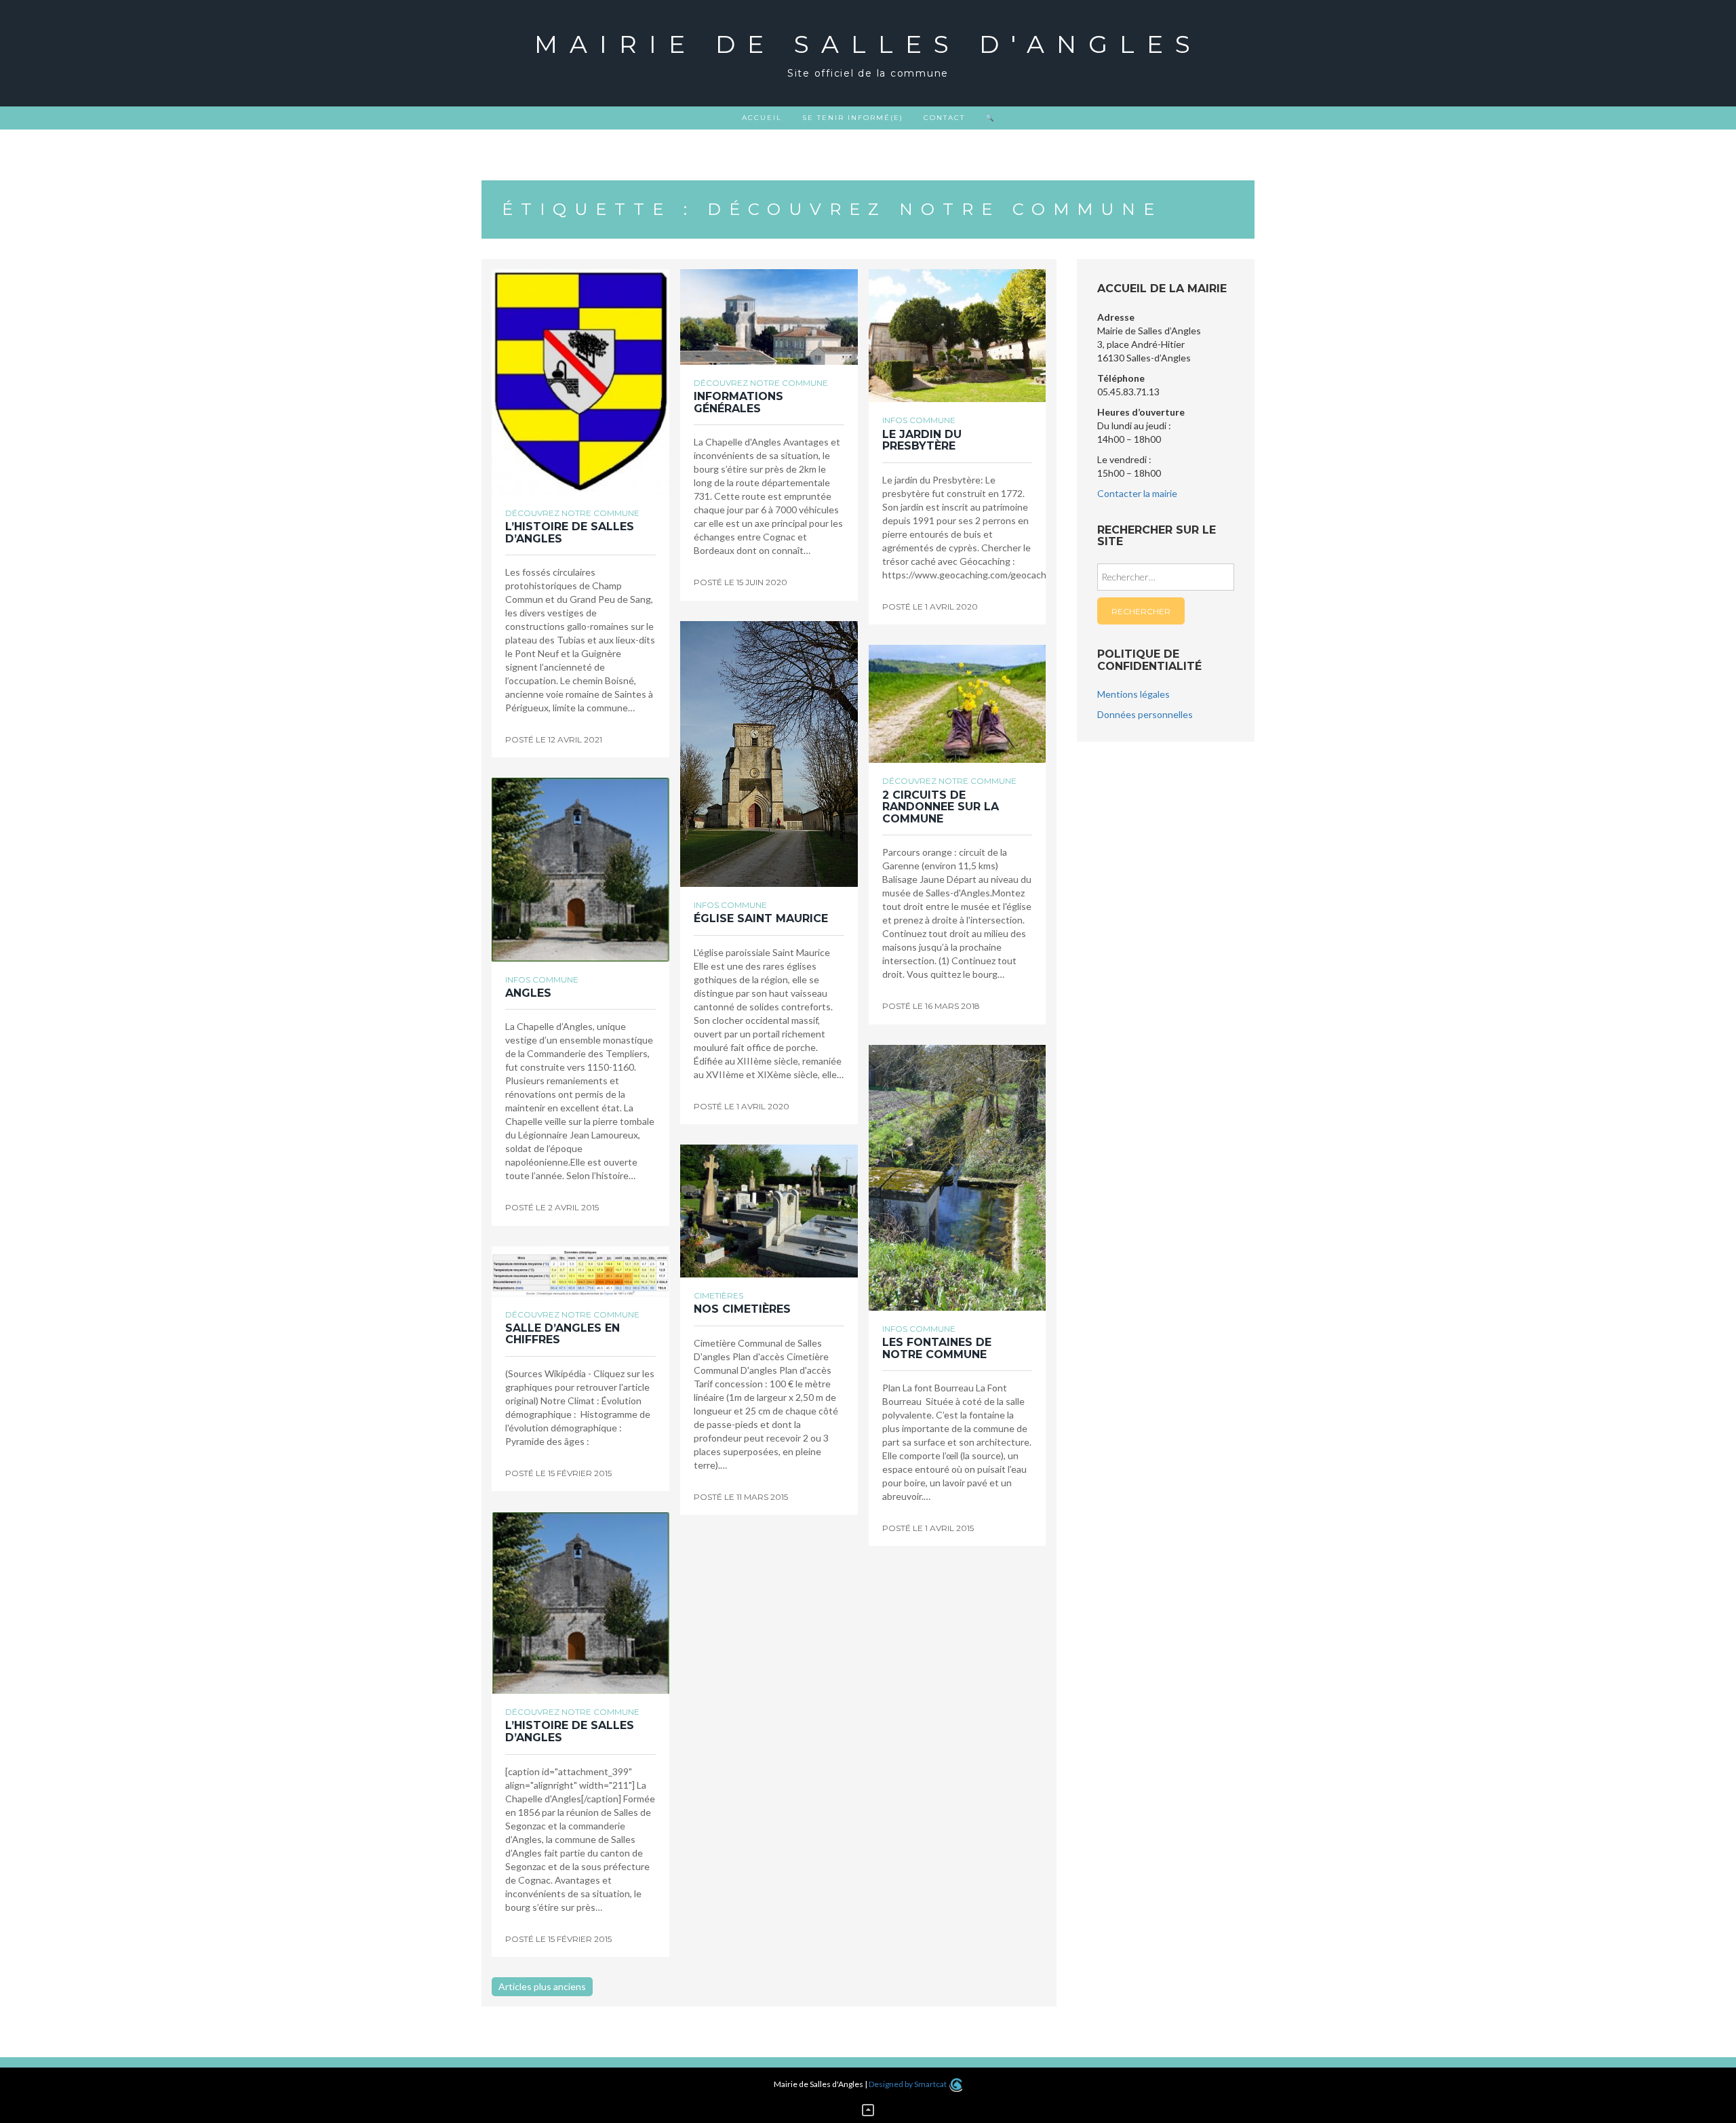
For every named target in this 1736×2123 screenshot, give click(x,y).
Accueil (762, 118)
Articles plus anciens (542, 1986)
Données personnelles (1145, 714)
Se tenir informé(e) (853, 118)
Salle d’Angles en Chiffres (563, 1334)
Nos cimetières (742, 1309)
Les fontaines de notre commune (937, 1348)
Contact (944, 118)
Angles (528, 993)
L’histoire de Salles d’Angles (570, 533)
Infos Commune (919, 420)
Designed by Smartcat (908, 2084)
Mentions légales (1133, 694)
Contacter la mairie (1137, 493)
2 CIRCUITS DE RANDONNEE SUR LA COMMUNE (941, 807)
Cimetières (718, 1295)
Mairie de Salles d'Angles (868, 44)
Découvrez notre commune (572, 513)
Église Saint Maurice (761, 918)
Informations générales (738, 402)
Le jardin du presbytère (922, 440)
